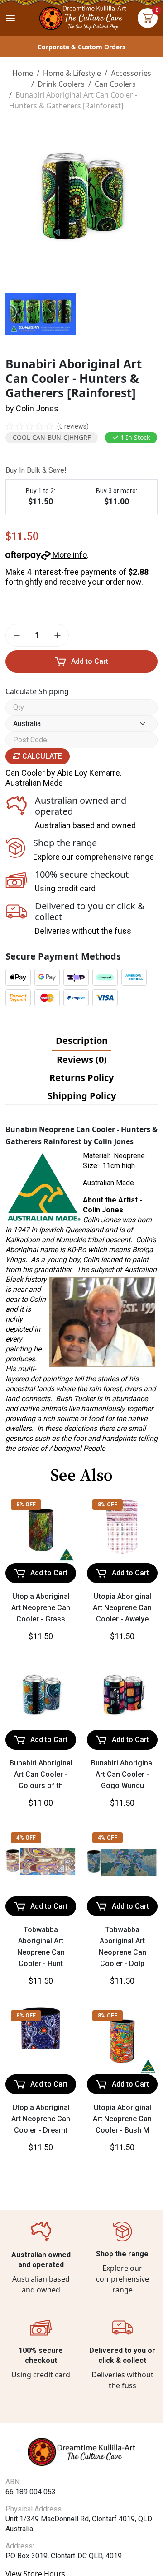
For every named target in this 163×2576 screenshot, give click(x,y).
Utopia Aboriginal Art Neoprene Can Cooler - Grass (41, 1608)
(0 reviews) (73, 426)
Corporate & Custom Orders (81, 47)
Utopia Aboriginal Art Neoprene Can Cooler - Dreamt (41, 2119)
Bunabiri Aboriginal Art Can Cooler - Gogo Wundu (122, 1774)
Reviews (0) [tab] (82, 1060)
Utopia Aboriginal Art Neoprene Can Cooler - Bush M (122, 2119)
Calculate (41, 756)
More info (69, 555)
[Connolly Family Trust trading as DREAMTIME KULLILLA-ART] (81, 17)
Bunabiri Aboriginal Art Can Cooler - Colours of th (41, 1774)
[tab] (82, 1041)
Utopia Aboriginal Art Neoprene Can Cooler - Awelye (122, 1608)
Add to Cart (90, 661)
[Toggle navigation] (10, 18)
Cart (148, 18)
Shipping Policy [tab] (82, 1096)
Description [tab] (82, 1041)
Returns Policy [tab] (81, 1078)
